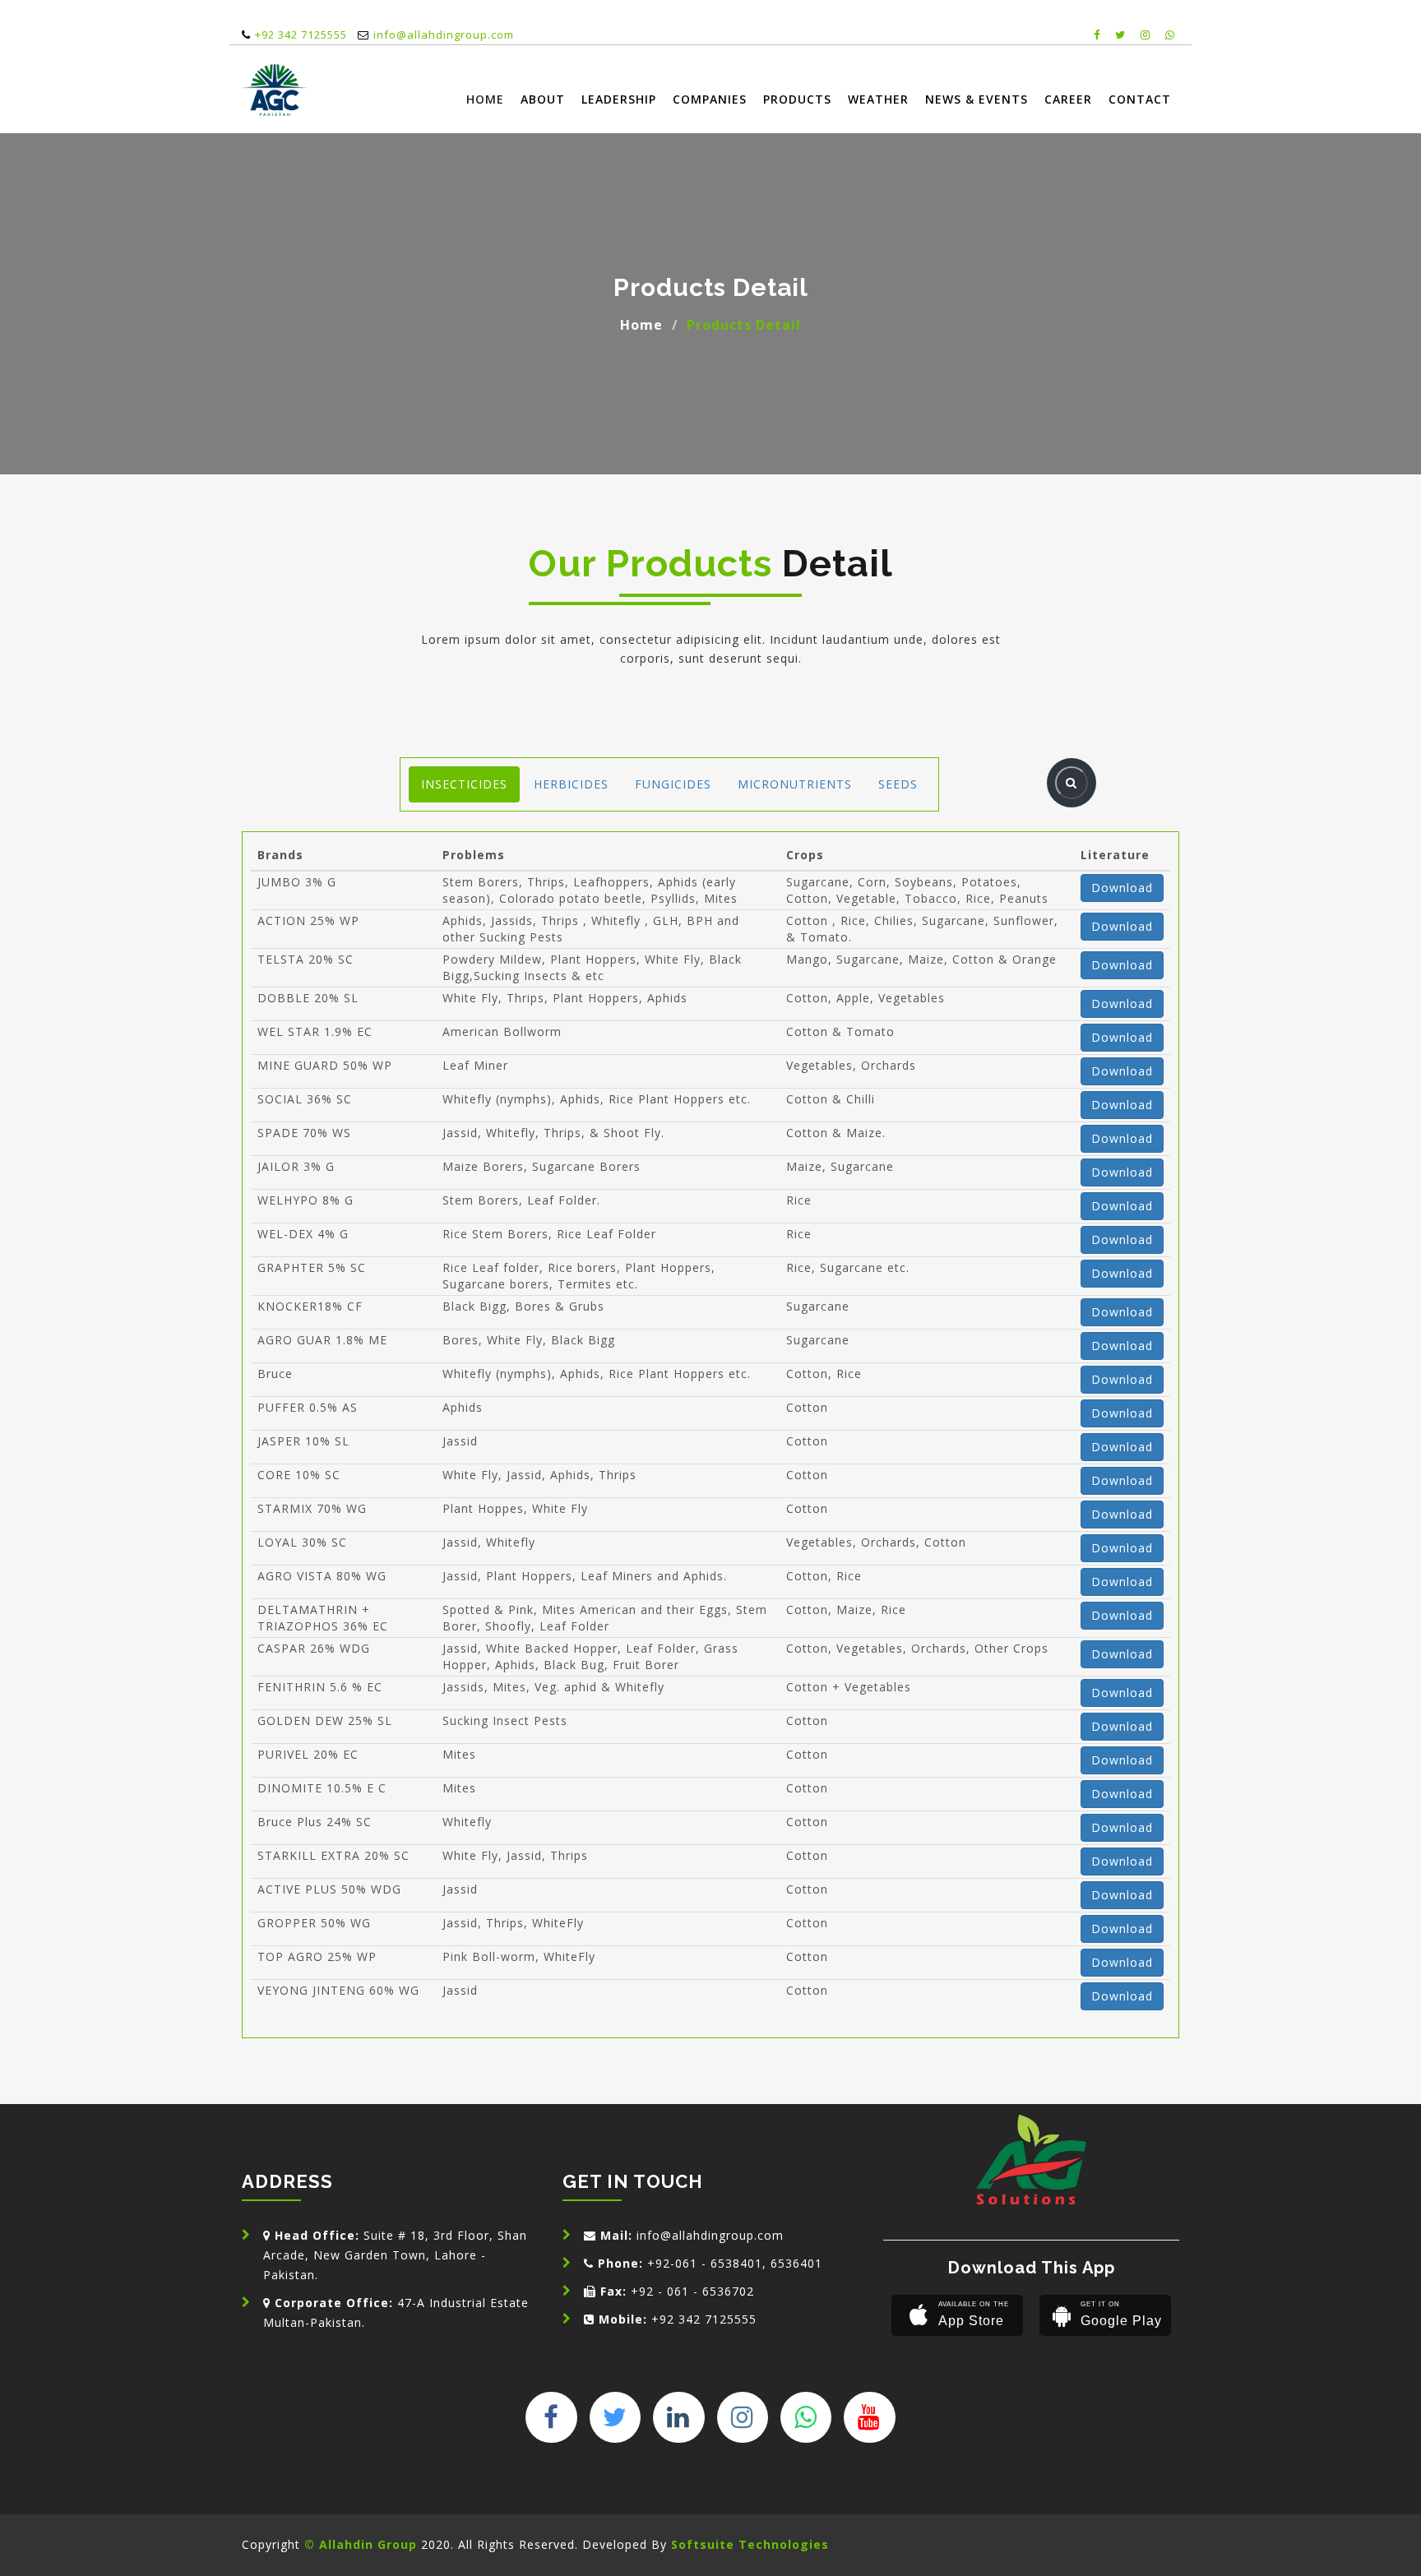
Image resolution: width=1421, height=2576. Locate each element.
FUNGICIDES (673, 784)
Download (1122, 888)
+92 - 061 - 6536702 (677, 2291)
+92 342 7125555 (301, 35)
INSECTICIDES (464, 784)
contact (1140, 99)
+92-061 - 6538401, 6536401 (710, 2263)
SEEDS (898, 784)
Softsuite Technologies (750, 2544)
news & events (977, 99)
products (797, 99)
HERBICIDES (571, 784)
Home (641, 325)
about (543, 99)
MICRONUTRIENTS (795, 784)
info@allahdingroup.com (444, 35)
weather (878, 99)
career (1068, 99)
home (485, 99)
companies (710, 99)
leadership (619, 99)
